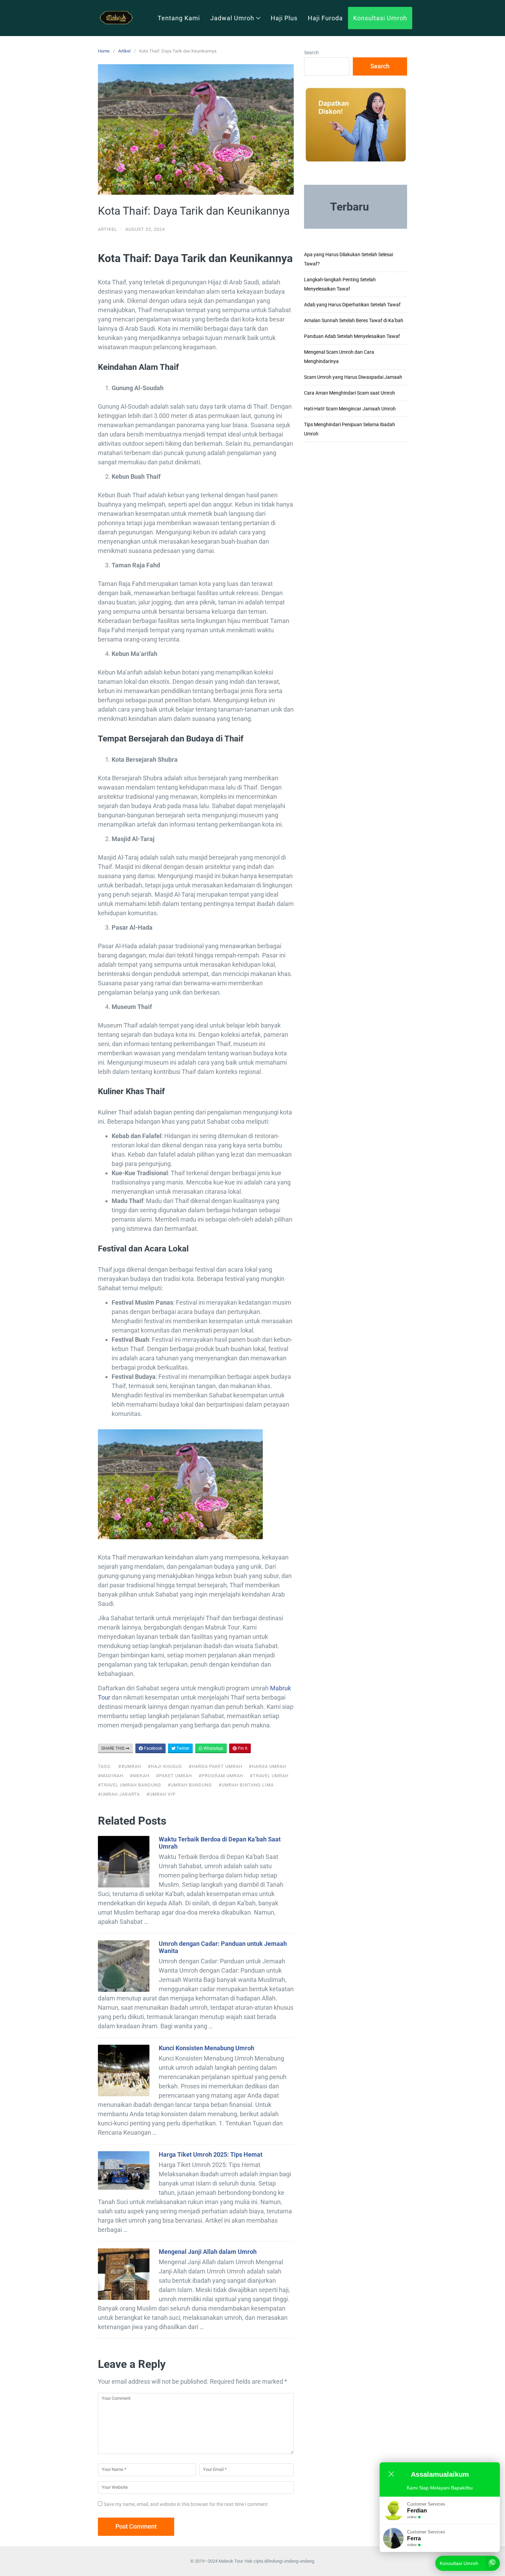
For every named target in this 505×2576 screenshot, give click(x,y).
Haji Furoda (325, 18)
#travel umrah (269, 1776)
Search (311, 53)
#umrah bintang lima (246, 1785)
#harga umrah (267, 1766)
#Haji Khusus (165, 1766)
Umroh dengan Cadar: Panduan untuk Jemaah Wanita (223, 1947)
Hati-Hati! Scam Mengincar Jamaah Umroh (350, 409)
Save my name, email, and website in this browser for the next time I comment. (186, 2504)
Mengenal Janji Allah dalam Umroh (208, 2252)
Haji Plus (284, 18)
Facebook (153, 1748)
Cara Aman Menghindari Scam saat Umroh (350, 393)
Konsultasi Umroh (380, 18)
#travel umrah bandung (130, 1785)
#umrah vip (161, 1794)
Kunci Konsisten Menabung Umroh (206, 2048)
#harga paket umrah (215, 1766)
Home (104, 51)
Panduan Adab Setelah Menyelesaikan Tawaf (352, 336)
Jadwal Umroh (232, 18)
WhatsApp (213, 1748)
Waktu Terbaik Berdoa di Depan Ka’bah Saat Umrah (220, 1843)
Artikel (124, 51)
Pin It (242, 1748)
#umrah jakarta (119, 1794)
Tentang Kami (179, 18)
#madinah (111, 1776)
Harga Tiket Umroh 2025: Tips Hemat (211, 2154)
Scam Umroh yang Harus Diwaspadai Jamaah (353, 377)
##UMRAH (130, 1766)
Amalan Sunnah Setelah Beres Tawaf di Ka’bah (354, 320)
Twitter (182, 1748)
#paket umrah (174, 1776)
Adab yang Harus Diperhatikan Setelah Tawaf (352, 305)
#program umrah (221, 1776)
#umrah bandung (190, 1785)
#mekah (140, 1776)
